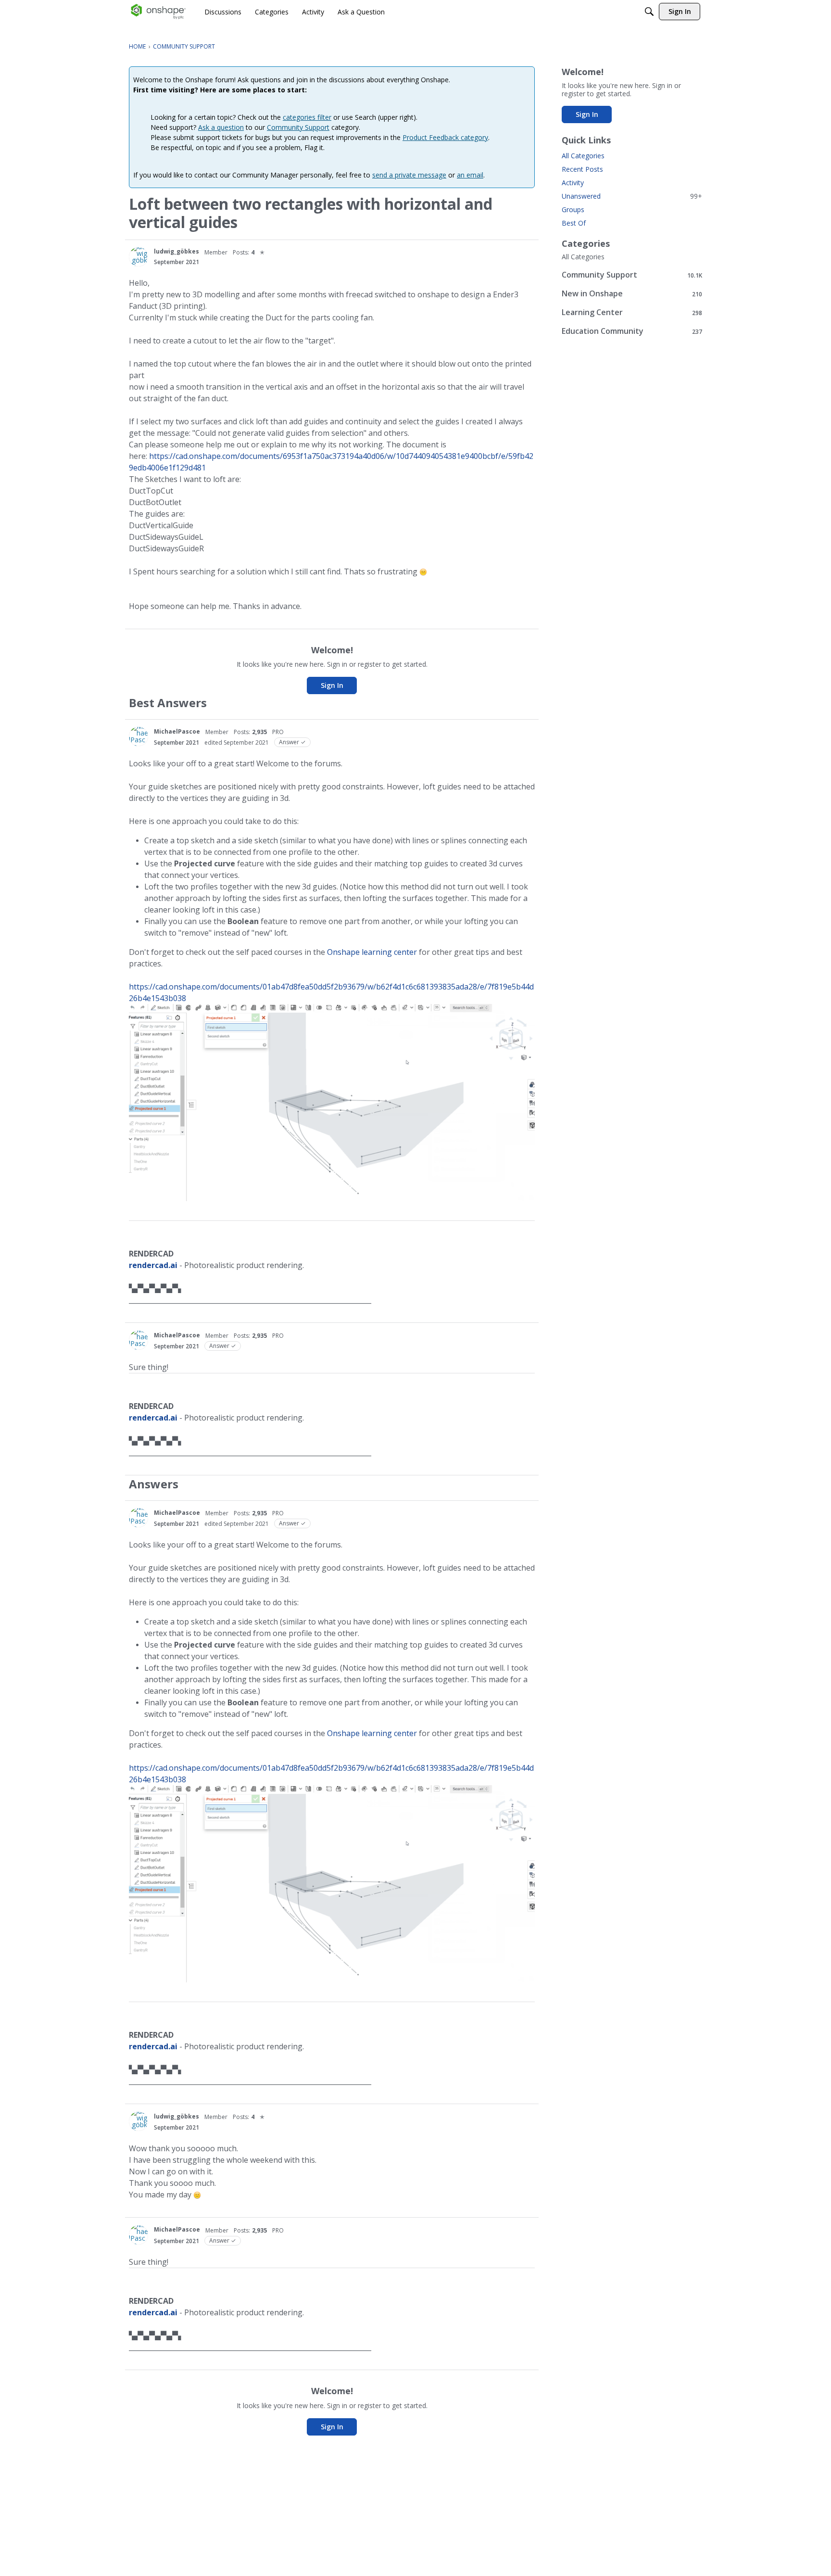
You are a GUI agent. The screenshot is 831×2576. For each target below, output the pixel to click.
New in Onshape (632, 294)
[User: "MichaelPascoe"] (138, 736)
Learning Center (632, 312)
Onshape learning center (372, 952)
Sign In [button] (332, 685)
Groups (573, 209)
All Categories (583, 156)
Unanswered (632, 196)
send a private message (409, 175)
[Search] (649, 12)
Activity (573, 183)
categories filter (307, 117)
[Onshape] (158, 12)
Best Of (574, 223)
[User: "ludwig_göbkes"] (138, 257)
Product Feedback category (445, 137)
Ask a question (221, 127)
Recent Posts (582, 169)
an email (470, 175)
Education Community (632, 331)
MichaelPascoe (177, 731)
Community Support (298, 127)
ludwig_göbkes (176, 251)
